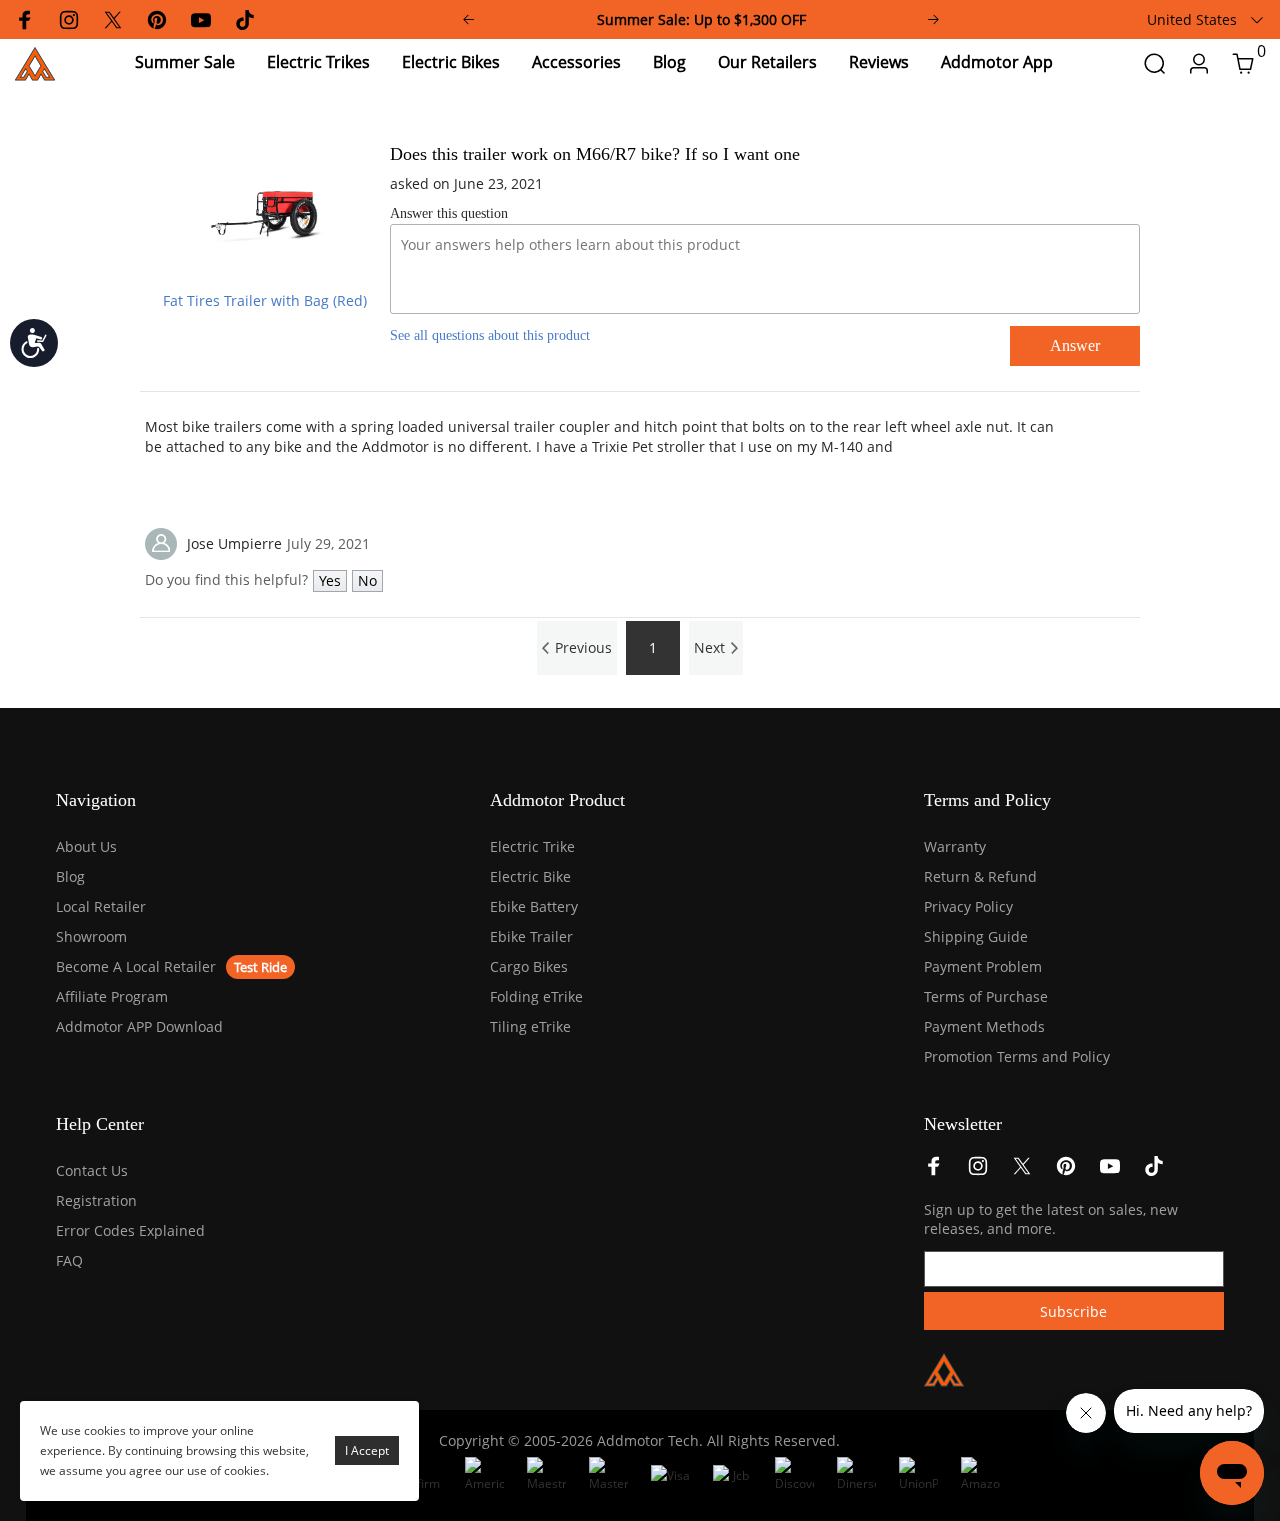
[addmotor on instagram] (978, 1171)
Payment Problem (983, 966)
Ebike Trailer (531, 936)
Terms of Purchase (986, 996)
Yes (330, 580)
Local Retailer (101, 906)
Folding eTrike (536, 996)
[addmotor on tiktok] (1154, 1171)
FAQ (69, 1260)
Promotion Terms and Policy (1017, 1056)
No (367, 580)
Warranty (955, 846)
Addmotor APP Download (139, 1026)
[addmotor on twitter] (1022, 1171)
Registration (96, 1200)
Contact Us (92, 1170)
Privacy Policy (968, 906)
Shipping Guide (976, 936)
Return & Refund (980, 876)
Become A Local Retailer (136, 966)
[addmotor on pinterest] (1066, 1171)
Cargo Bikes (529, 966)
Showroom (91, 936)
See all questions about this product (490, 335)
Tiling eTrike (530, 1026)
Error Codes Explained (130, 1230)
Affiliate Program (112, 996)
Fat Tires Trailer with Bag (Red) (265, 300)
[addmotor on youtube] (1110, 1171)
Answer (1075, 345)
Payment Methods (984, 1026)
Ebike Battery (534, 906)
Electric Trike (532, 846)
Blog (70, 876)
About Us (86, 846)
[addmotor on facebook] (934, 1171)
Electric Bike (530, 876)
